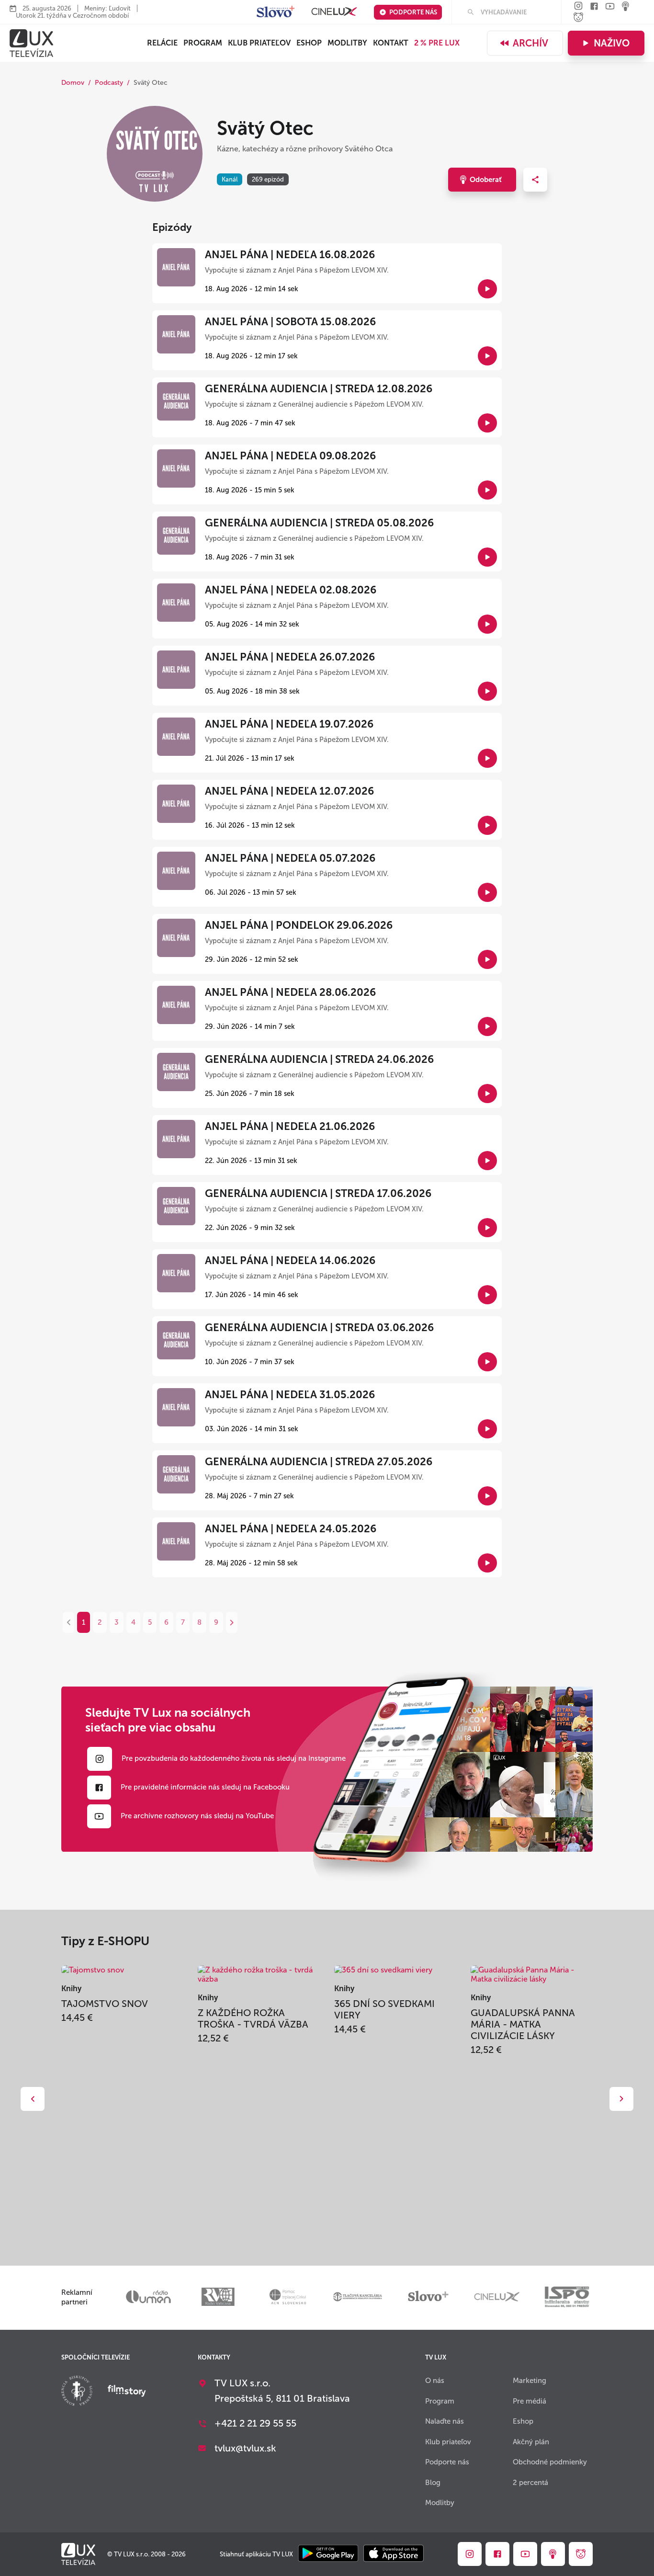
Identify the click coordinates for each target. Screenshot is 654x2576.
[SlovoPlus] (276, 12)
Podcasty (109, 83)
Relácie (162, 43)
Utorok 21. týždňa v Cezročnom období (72, 16)
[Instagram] (578, 6)
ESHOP (309, 43)
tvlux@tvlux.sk (245, 2448)
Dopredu (621, 2099)
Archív (530, 43)
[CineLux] (334, 12)
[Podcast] (626, 7)
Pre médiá (530, 2401)
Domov (73, 83)
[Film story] (127, 2392)
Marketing (530, 2381)
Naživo (612, 43)
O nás (435, 2381)
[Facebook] (594, 7)
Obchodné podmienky (550, 2462)
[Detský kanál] (578, 18)
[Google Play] (328, 2554)
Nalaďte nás (445, 2421)
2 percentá (530, 2483)
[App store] (394, 2554)
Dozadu (33, 2099)
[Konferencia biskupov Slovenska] (77, 2392)
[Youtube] (610, 7)
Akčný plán (531, 2442)
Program (203, 43)
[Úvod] (31, 43)
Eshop (523, 2421)
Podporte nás (413, 12)
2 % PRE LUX (437, 43)
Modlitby (347, 43)
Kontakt (391, 43)
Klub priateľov (259, 43)
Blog (433, 2483)
